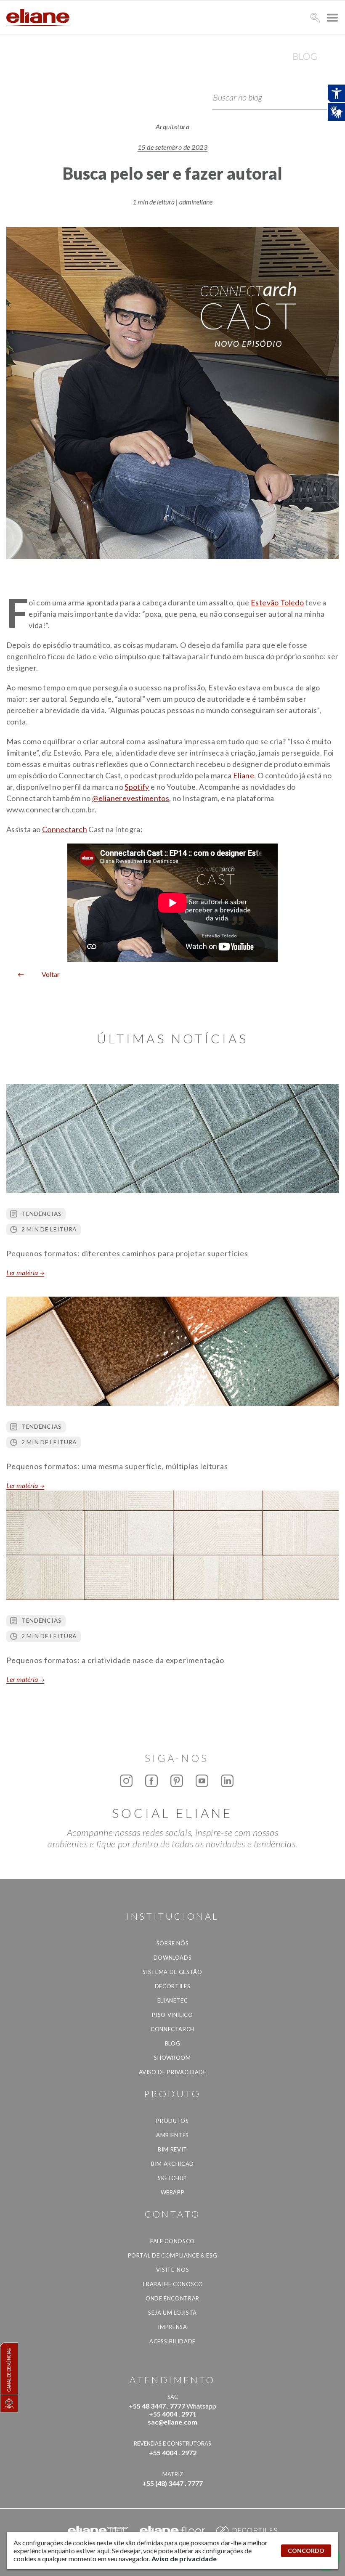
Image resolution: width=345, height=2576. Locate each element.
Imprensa (172, 2327)
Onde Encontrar (172, 2298)
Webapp (173, 2192)
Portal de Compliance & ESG (173, 2255)
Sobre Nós (173, 1943)
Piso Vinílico (172, 2015)
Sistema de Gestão (172, 1972)
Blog (173, 2043)
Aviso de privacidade (173, 2072)
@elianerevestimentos (131, 798)
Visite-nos (173, 2270)
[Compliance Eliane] (9, 2404)
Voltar (48, 974)
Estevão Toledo (277, 602)
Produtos (172, 2121)
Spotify (137, 787)
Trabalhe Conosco (172, 2284)
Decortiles (173, 1986)
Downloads (173, 1958)
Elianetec (173, 2000)
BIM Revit (172, 2149)
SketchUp (172, 2178)
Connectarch (65, 829)
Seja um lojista (172, 2313)
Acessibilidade (172, 2341)
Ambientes (172, 2135)
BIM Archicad (172, 2164)
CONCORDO (306, 2551)
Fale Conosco (172, 2241)
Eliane (244, 775)
